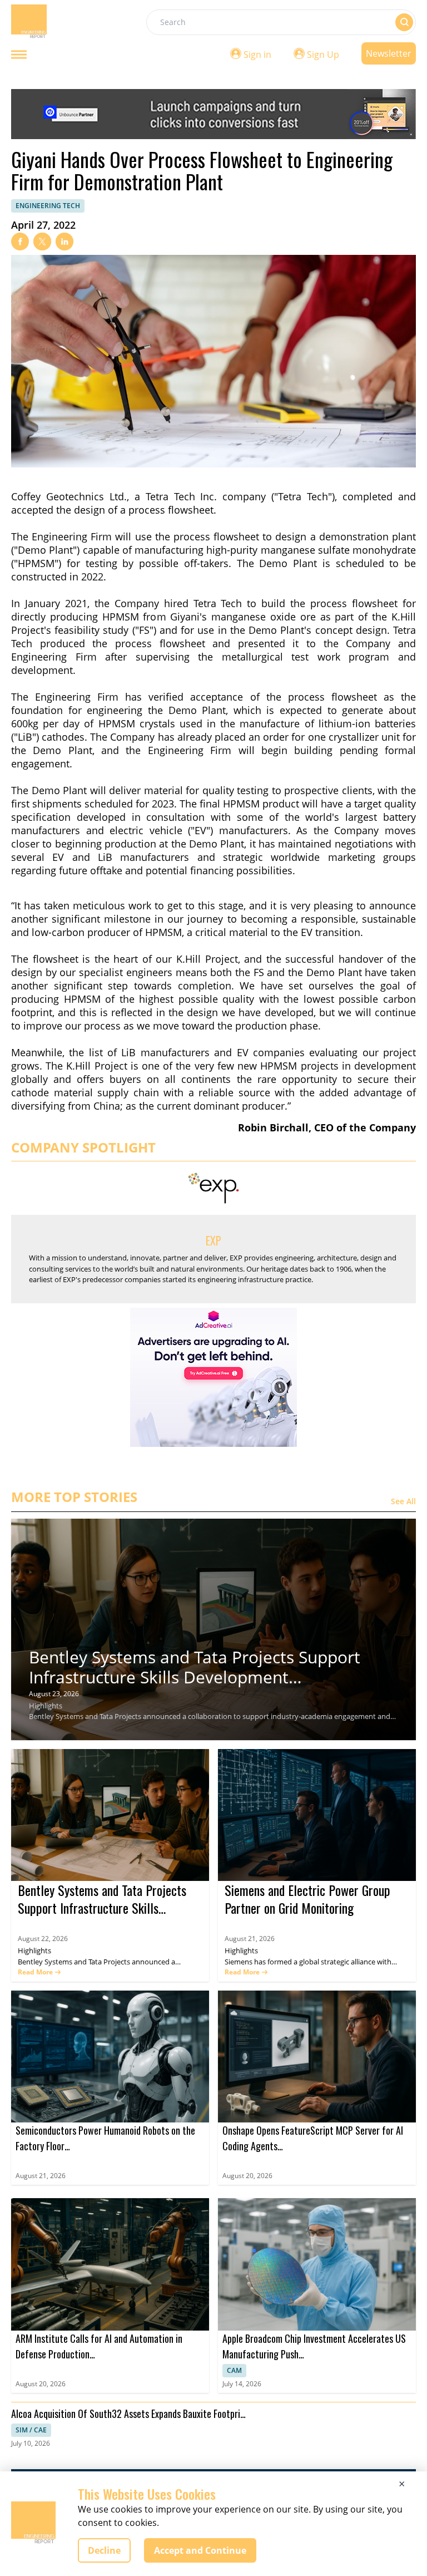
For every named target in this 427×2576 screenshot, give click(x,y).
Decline (104, 2550)
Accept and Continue (200, 2550)
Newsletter (389, 53)
